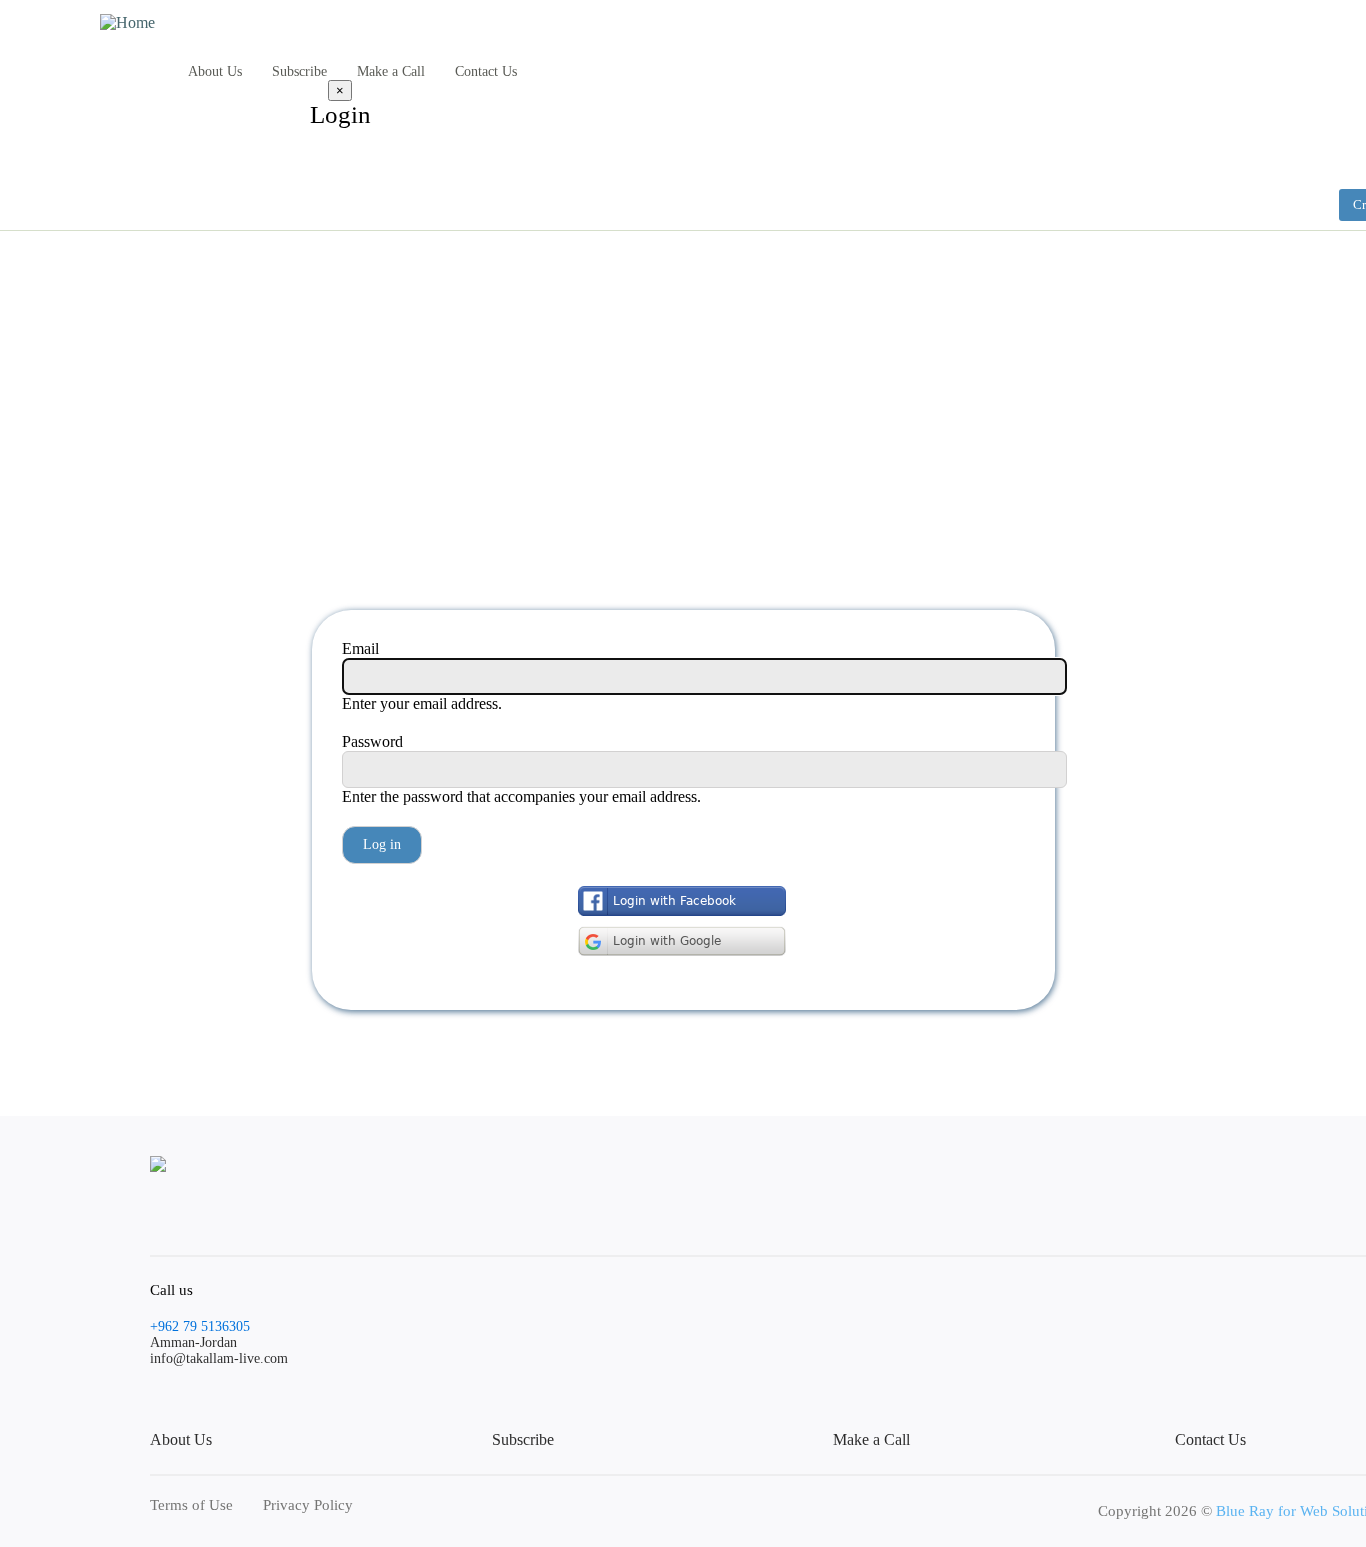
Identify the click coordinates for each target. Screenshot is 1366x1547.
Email (360, 648)
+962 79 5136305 (200, 1326)
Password (372, 741)
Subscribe (299, 71)
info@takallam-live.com (219, 1358)
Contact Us (486, 71)
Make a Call (391, 71)
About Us (215, 71)
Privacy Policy (308, 1505)
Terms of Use (191, 1505)
